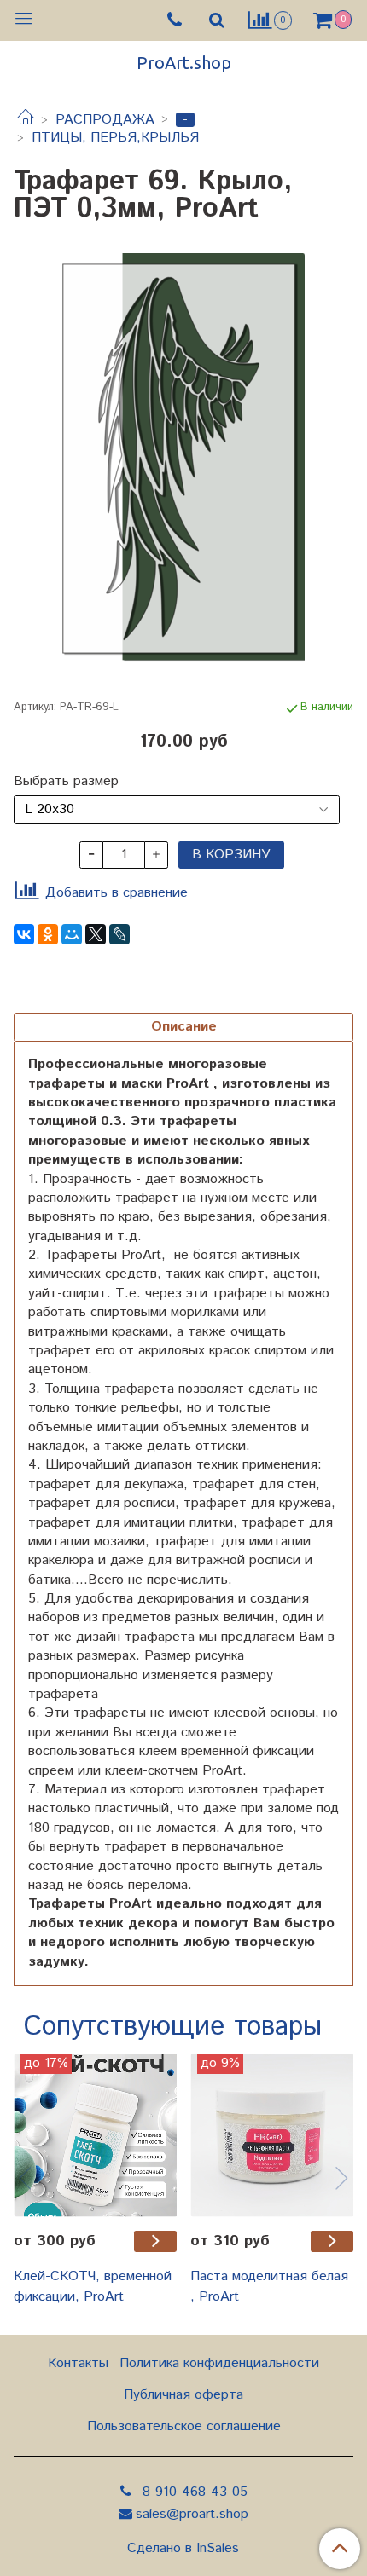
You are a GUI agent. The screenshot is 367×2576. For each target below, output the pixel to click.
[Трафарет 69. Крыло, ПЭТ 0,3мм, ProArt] (183, 458)
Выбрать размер (66, 782)
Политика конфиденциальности (219, 2363)
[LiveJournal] (119, 934)
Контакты (78, 2363)
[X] (96, 934)
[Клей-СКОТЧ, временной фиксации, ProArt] (95, 2136)
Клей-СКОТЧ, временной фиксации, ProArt (93, 2287)
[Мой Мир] (72, 934)
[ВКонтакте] (24, 934)
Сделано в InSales (183, 2549)
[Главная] (26, 120)
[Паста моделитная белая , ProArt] (272, 2136)
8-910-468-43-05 (193, 2492)
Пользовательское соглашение (184, 2426)
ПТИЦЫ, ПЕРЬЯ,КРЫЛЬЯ (115, 138)
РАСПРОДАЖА (105, 120)
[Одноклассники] (48, 934)
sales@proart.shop (192, 2514)
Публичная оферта (183, 2395)
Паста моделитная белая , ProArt (269, 2287)
